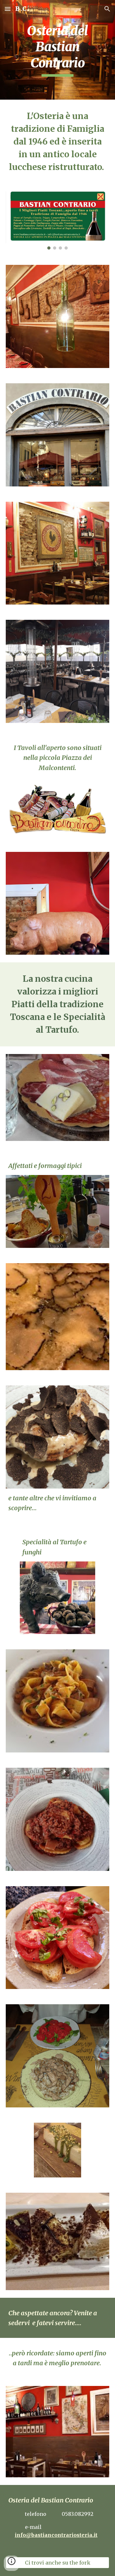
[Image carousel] (57, 220)
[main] (57, 50)
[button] (8, 9)
